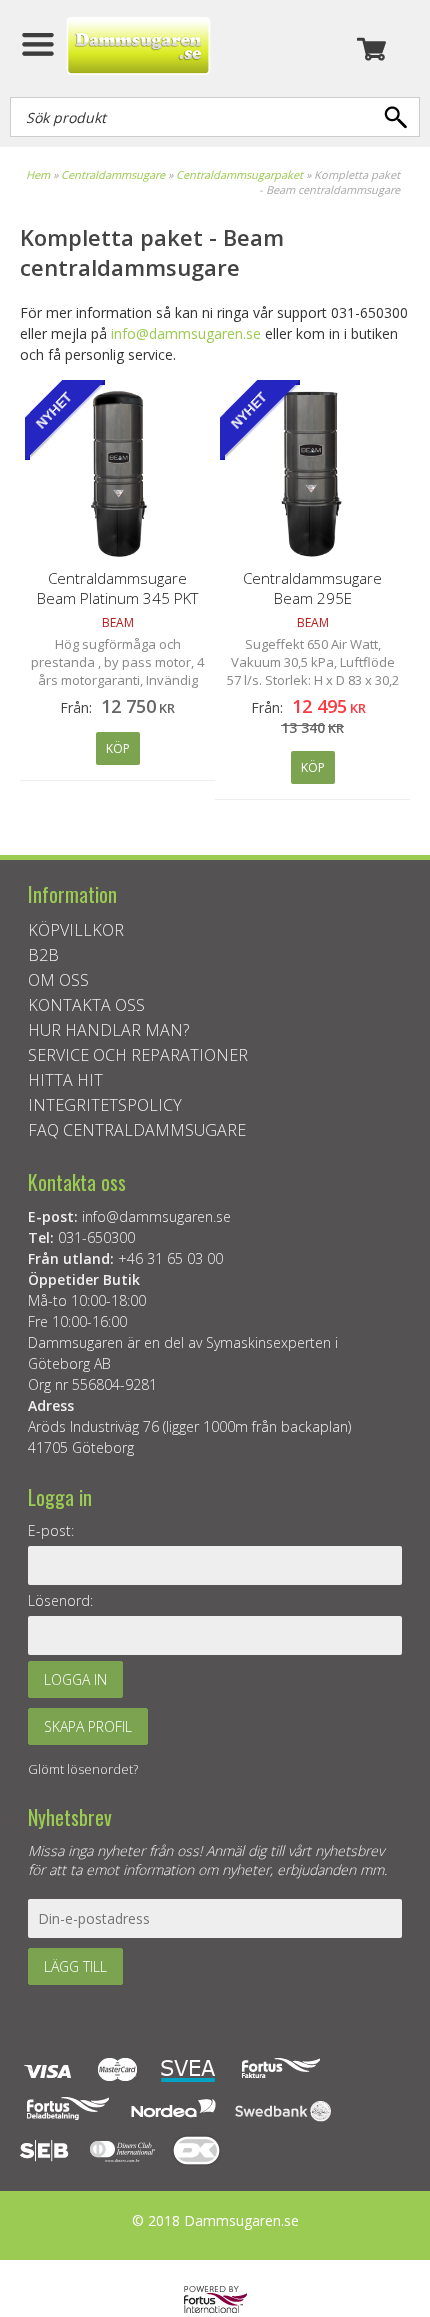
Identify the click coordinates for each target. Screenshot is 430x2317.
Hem (38, 174)
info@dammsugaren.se (186, 333)
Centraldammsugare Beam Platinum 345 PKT (117, 588)
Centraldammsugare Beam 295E (312, 588)
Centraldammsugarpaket (239, 174)
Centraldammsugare (113, 174)
